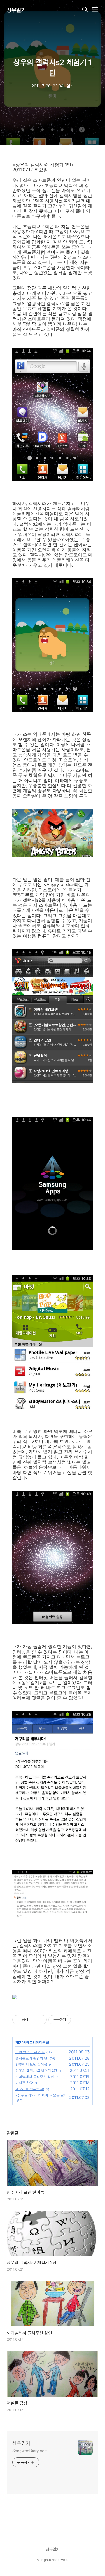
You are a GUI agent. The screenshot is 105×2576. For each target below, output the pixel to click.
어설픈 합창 (24, 2083)
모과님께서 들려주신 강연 (35, 2077)
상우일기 (16, 10)
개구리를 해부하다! (30, 2089)
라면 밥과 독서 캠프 (30, 2052)
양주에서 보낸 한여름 (31, 2064)
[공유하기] (33, 2020)
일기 (19, 2042)
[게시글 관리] (40, 2020)
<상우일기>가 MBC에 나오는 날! (40, 2095)
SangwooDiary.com (30, 2451)
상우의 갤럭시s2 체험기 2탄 (36, 2070)
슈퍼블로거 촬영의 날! (32, 2058)
